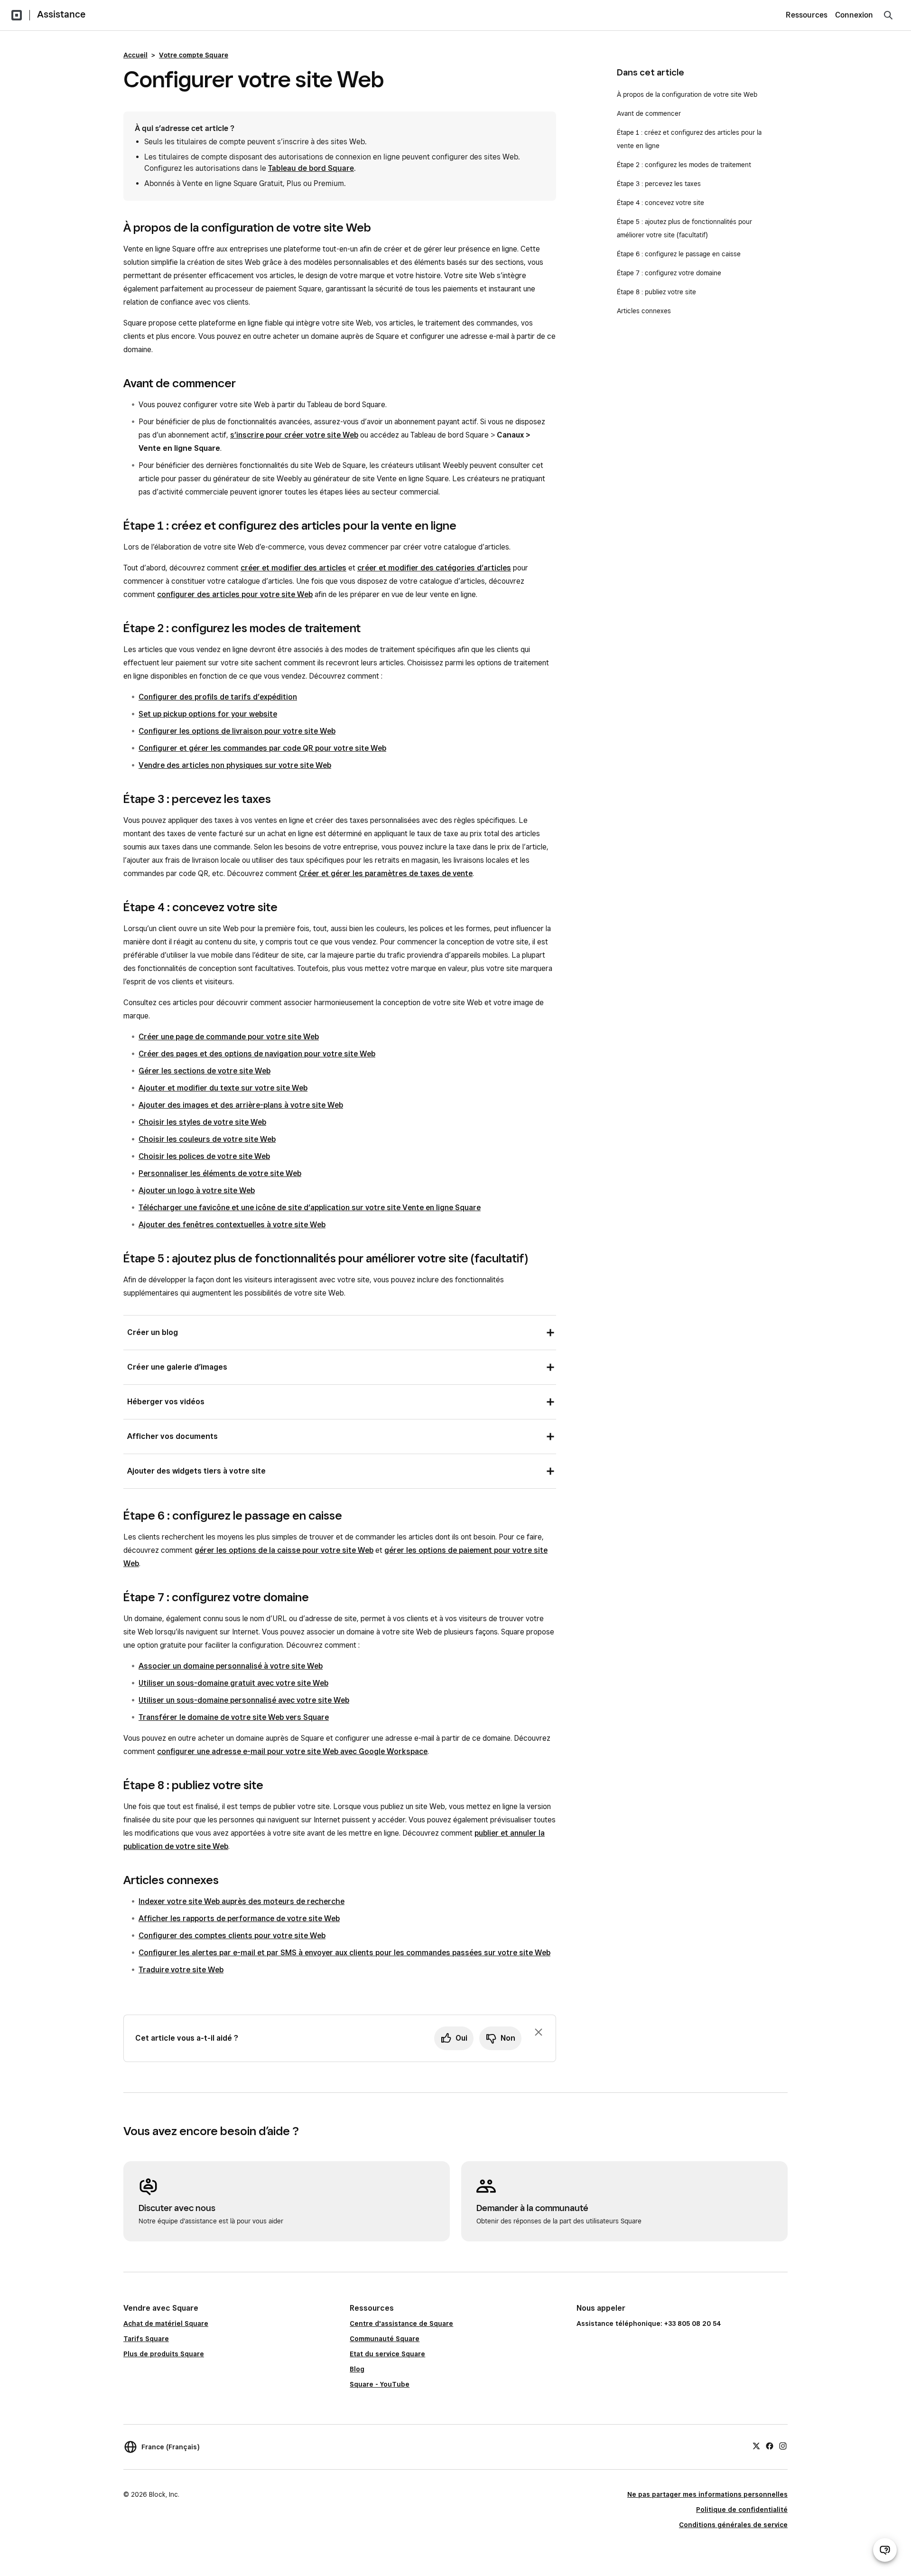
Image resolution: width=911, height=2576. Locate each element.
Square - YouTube (380, 2384)
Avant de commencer (649, 113)
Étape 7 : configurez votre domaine (669, 273)
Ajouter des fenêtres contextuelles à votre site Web (232, 1225)
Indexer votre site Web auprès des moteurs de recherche (242, 1901)
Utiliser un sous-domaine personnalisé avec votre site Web (244, 1700)
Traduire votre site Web (181, 1970)
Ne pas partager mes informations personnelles (707, 2494)
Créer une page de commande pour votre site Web (229, 1037)
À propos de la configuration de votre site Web (687, 94)
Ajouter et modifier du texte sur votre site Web (223, 1088)
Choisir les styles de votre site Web (202, 1122)
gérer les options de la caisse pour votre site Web (284, 1550)
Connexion (854, 15)
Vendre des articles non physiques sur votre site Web (235, 765)
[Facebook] (770, 2445)
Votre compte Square (194, 55)
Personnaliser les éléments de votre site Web (220, 1173)
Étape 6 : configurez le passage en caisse (679, 254)
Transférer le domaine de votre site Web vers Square (234, 1717)
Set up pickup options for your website (208, 714)
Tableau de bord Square (311, 168)
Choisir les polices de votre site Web (204, 1156)
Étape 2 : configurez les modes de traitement (684, 165)
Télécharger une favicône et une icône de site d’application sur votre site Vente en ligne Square (310, 1208)
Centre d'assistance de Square (401, 2324)
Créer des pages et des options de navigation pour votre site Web (257, 1054)
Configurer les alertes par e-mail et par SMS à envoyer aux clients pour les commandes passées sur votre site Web (344, 1953)
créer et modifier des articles (293, 568)
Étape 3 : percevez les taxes (659, 184)
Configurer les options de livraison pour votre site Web (237, 731)
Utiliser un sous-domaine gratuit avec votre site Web (233, 1683)
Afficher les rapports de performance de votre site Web (239, 1918)
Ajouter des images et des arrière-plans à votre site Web (241, 1105)
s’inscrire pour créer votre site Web (294, 435)
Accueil (135, 55)
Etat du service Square (387, 2354)
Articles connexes (644, 311)
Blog (357, 2369)
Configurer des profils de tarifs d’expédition (218, 697)
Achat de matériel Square (166, 2324)
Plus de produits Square (164, 2354)
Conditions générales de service (733, 2525)
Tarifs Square (146, 2339)
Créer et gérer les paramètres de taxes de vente (386, 873)
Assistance (61, 14)
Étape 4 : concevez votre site (660, 203)
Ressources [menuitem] (807, 15)
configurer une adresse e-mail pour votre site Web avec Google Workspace (292, 1751)
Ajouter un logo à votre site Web (197, 1190)
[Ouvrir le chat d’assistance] (885, 2550)
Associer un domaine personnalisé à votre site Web (231, 1666)
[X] (756, 2445)
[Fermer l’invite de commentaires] (539, 2032)
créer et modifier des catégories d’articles (434, 568)
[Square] (17, 15)
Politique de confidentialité (742, 2510)
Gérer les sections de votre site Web (205, 1071)
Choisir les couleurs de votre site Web (207, 1139)
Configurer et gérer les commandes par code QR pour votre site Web (262, 748)
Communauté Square (385, 2339)
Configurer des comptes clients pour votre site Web (232, 1936)
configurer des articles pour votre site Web (235, 594)
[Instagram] (783, 2445)
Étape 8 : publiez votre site (656, 292)
